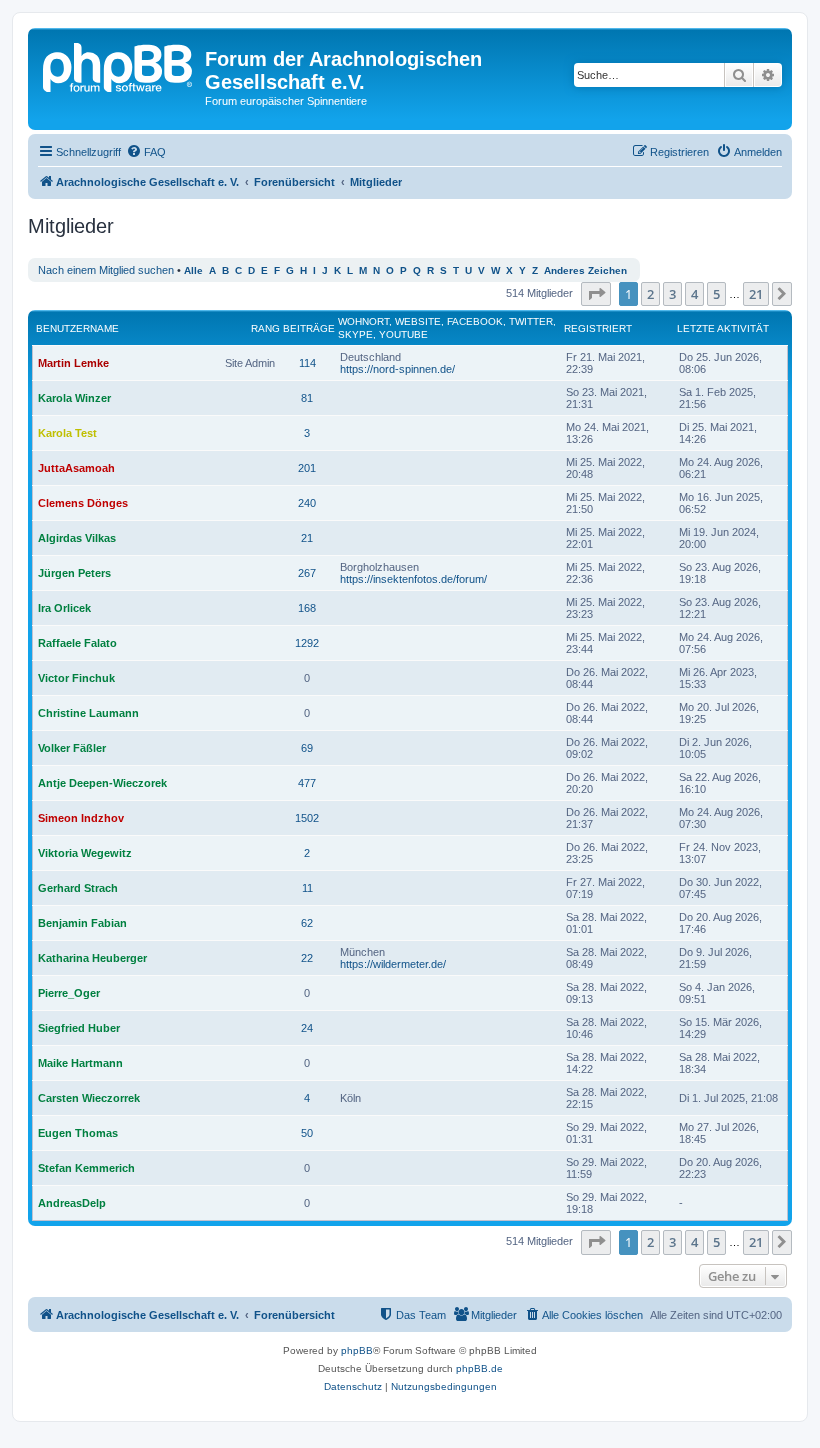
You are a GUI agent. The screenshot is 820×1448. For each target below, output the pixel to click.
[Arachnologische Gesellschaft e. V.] (119, 65)
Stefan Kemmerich (86, 1168)
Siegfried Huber (79, 1028)
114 (307, 363)
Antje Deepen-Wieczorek (102, 783)
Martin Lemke (73, 363)
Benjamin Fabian (82, 923)
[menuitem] (146, 152)
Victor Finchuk (76, 678)
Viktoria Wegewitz (85, 853)
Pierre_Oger (69, 993)
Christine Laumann (88, 713)
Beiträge (309, 328)
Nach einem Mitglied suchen (106, 270)
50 (307, 1133)
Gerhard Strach (78, 888)
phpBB (357, 1350)
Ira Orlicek (64, 608)
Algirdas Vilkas (77, 538)
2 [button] (650, 294)
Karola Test (67, 433)
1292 (307, 643)
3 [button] (672, 294)
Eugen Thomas (78, 1133)
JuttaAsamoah (76, 468)
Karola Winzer (74, 398)
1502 (307, 818)
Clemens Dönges (83, 503)
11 (307, 888)
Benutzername (77, 328)
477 (307, 783)
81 (307, 398)
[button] (596, 294)
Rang (265, 328)
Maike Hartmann (80, 1063)
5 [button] (716, 294)
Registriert (598, 328)
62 (307, 923)
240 (307, 503)
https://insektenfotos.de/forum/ (413, 579)
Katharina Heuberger (92, 958)
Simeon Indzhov (81, 818)
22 (307, 958)
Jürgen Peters (74, 573)
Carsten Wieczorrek (89, 1098)
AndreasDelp (72, 1203)
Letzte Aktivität (723, 328)
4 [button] (694, 294)
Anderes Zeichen (585, 270)
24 (307, 1028)
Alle (193, 270)
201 (307, 468)
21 (307, 538)
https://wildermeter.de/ (393, 964)
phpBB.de (479, 1368)
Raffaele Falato (77, 643)
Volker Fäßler (72, 748)
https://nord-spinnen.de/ (397, 369)
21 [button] (756, 294)
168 (307, 608)
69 (307, 748)
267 (307, 573)
